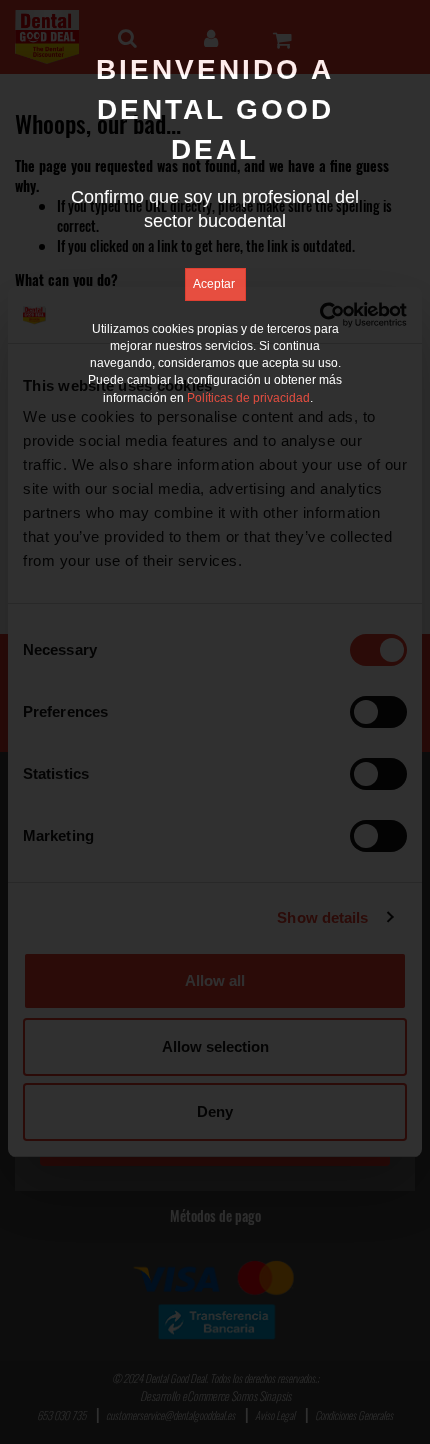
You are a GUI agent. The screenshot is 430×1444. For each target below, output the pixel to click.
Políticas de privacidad (248, 398)
